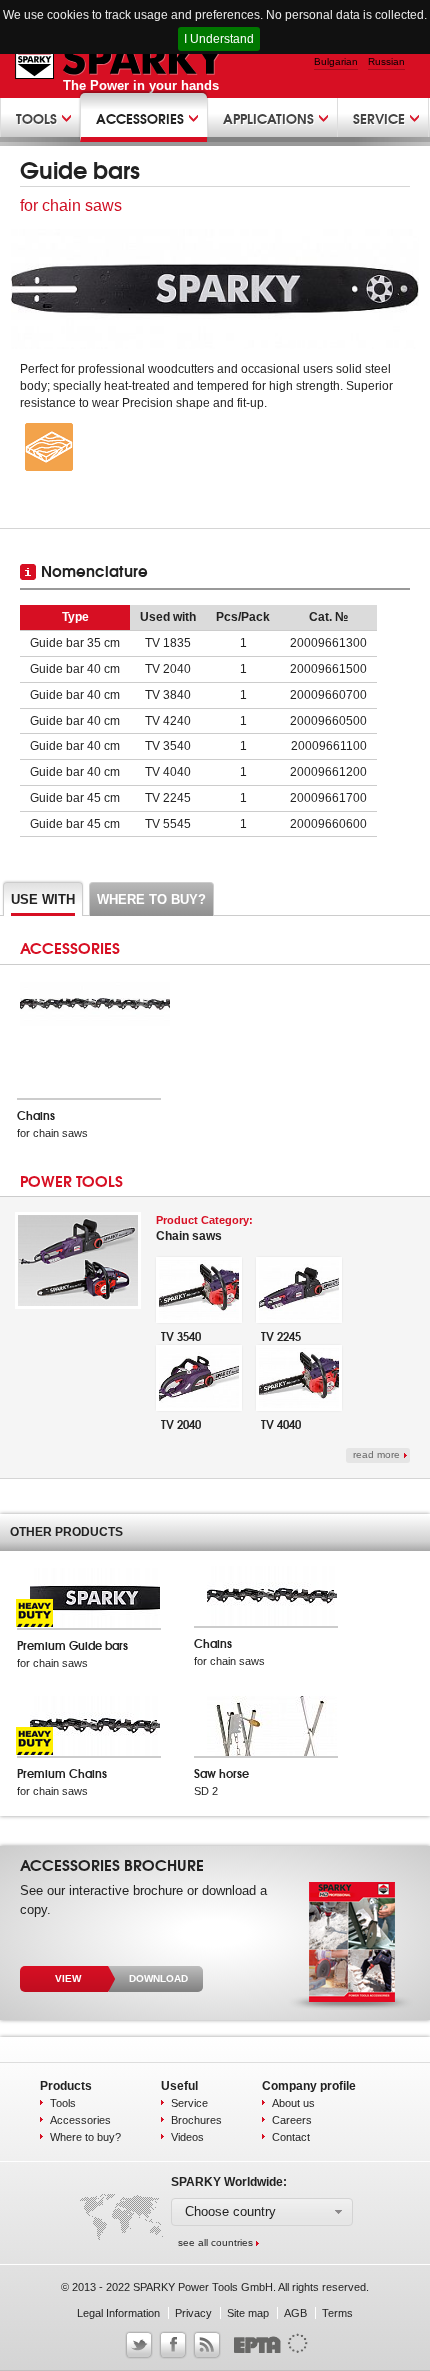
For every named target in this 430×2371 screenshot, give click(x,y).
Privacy (193, 2313)
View (68, 1978)
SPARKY (120, 60)
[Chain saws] (78, 1305)
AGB (295, 2313)
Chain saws (204, 1228)
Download (158, 1978)
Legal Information (118, 2313)
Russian (386, 61)
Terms (337, 2313)
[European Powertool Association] (266, 2351)
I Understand (219, 39)
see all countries (215, 2242)
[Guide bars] (215, 289)
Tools (63, 2103)
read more (376, 1454)
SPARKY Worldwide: (229, 2182)
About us (293, 2103)
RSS (207, 2345)
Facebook (173, 2345)
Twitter (139, 2345)
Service (189, 2103)
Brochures (196, 2120)
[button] (262, 2212)
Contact (291, 2137)
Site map (248, 2313)
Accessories (80, 2120)
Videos (187, 2137)
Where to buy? (85, 2137)
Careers (292, 2120)
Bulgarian (336, 61)
